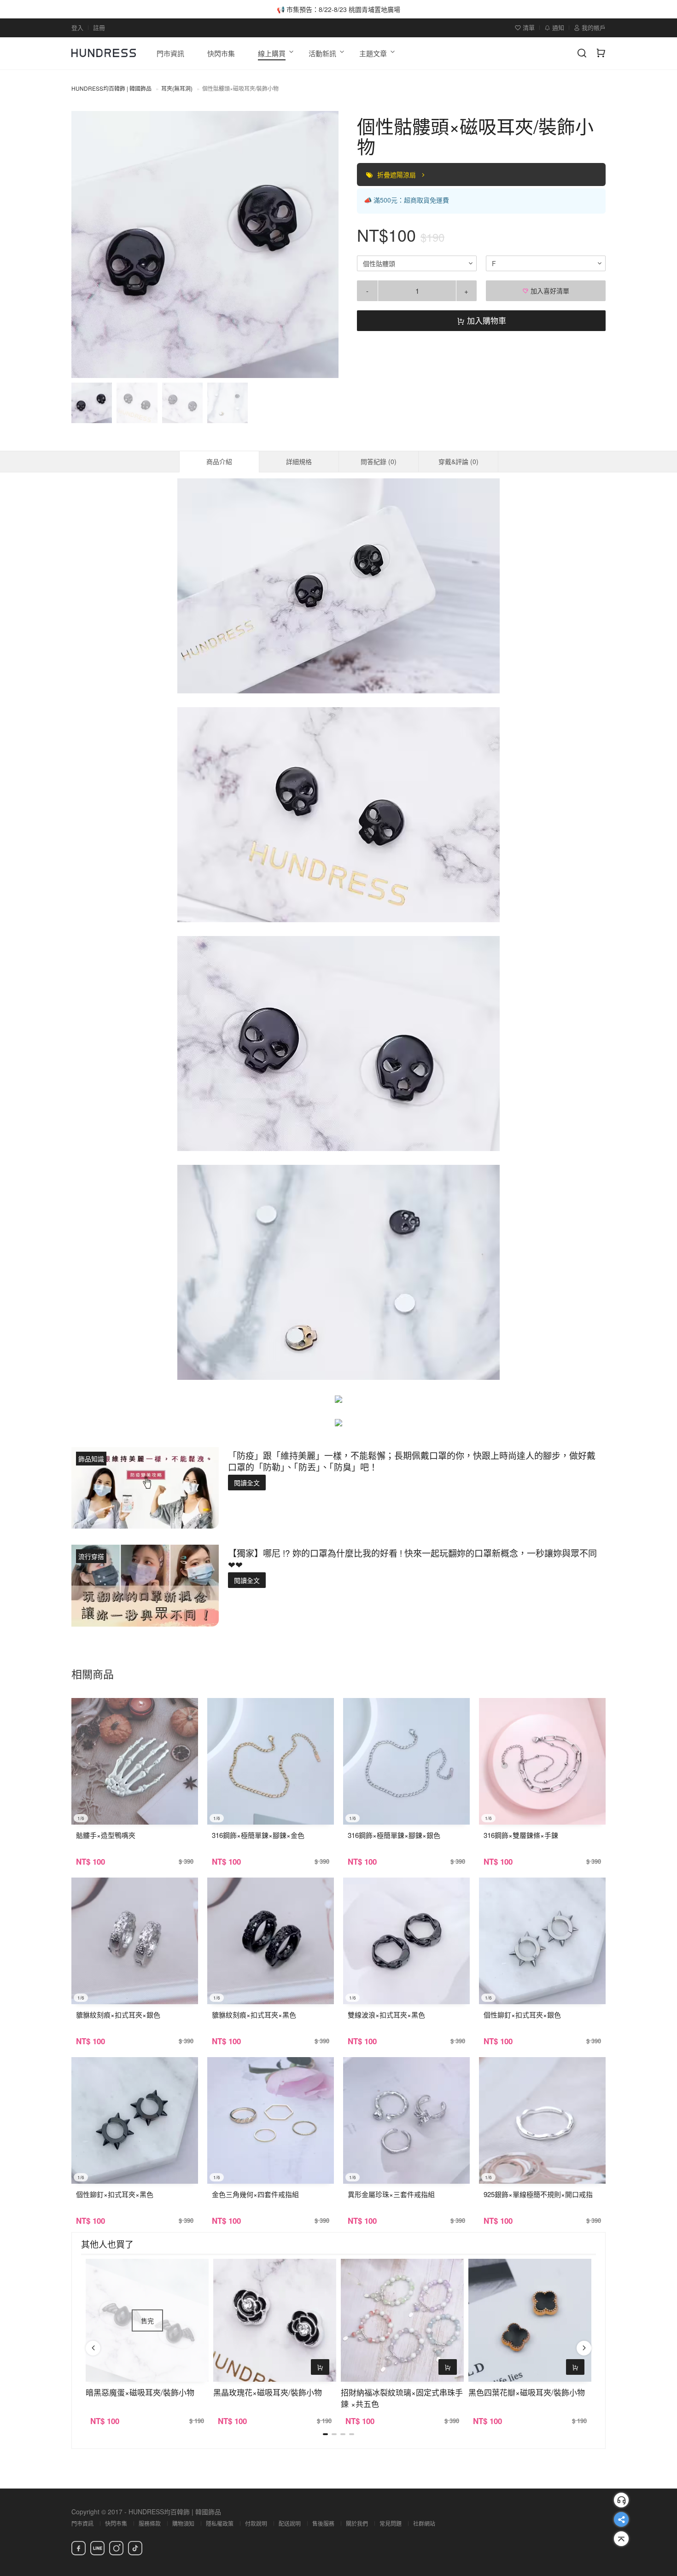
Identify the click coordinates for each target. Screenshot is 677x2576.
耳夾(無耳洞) (177, 88)
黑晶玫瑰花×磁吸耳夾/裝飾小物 (268, 2392)
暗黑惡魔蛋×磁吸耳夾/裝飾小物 (140, 2392)
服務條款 (150, 2523)
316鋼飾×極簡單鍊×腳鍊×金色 (258, 1835)
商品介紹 (219, 461)
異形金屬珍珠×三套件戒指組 (391, 2194)
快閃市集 (116, 2523)
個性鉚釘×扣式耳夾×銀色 (522, 2015)
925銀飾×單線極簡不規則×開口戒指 (538, 2194)
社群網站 (424, 2523)
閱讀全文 (247, 1483)
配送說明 (290, 2523)
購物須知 (183, 2523)
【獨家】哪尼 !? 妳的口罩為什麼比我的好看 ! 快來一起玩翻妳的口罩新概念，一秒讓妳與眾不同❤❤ (412, 1558)
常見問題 (391, 2523)
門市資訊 (82, 2523)
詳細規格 (299, 461)
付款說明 (256, 2523)
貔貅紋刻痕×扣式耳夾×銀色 (118, 2015)
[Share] (621, 2519)
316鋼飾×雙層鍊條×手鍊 (521, 1835)
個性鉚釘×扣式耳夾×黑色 (115, 2194)
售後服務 (323, 2523)
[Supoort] (621, 2500)
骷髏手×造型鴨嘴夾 (106, 1835)
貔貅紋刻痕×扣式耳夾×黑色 (254, 2015)
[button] (86, 244)
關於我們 (357, 2523)
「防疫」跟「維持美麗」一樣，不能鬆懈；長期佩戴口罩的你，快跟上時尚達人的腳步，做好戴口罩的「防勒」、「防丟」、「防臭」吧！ (412, 1461)
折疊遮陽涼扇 (397, 174)
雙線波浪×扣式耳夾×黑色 (386, 2015)
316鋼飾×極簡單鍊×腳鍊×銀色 (394, 1835)
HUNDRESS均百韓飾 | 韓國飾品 (111, 88)
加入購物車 (485, 320)
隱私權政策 (220, 2523)
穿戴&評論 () (458, 461)
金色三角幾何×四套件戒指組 (255, 2194)
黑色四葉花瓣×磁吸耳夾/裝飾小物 (527, 2392)
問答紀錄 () (379, 461)
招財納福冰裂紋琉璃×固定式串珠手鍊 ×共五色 (402, 2398)
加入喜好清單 (549, 291)
